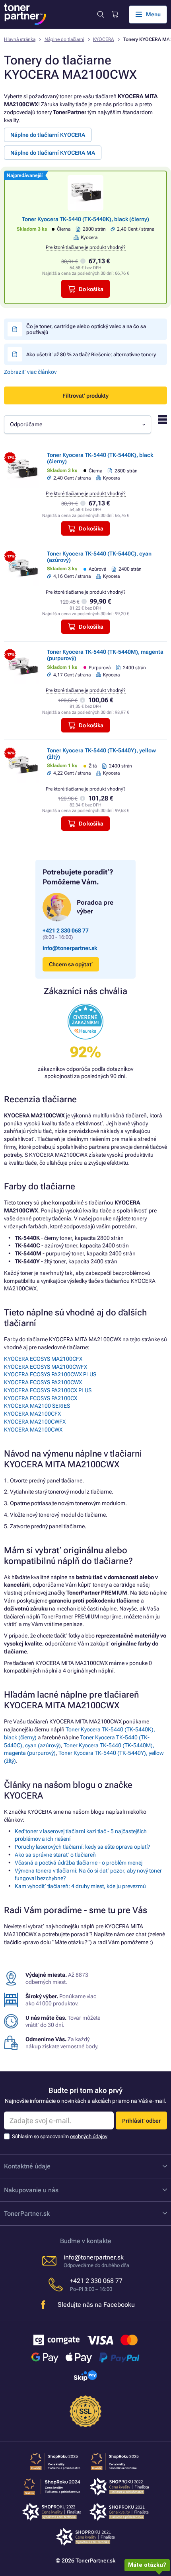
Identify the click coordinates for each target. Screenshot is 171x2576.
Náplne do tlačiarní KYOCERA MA (53, 153)
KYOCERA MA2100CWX (33, 1430)
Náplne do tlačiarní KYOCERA (48, 135)
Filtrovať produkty (85, 396)
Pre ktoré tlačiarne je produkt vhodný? (86, 247)
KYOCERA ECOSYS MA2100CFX (43, 1359)
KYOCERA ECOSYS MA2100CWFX (46, 1367)
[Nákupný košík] (115, 15)
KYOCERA (104, 39)
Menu (153, 14)
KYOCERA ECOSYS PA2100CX (41, 1398)
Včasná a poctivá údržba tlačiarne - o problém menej (79, 1863)
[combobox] (78, 424)
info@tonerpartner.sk (70, 948)
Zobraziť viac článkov (30, 372)
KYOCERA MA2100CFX (32, 1414)
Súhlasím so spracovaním (60, 2136)
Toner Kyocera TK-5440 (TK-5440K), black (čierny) (85, 219)
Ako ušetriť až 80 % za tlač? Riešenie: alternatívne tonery (91, 355)
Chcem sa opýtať (71, 964)
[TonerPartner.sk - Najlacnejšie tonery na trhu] (25, 14)
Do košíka (91, 289)
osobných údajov (89, 2136)
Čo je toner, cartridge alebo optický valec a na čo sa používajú (86, 329)
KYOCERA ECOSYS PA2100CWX (43, 1382)
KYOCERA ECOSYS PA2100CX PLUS (48, 1390)
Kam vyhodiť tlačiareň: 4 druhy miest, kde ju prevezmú (80, 1886)
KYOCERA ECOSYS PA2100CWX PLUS (50, 1374)
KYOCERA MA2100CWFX (35, 1422)
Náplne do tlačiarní (64, 39)
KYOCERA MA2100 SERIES (37, 1406)
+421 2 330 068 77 (66, 931)
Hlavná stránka (20, 39)
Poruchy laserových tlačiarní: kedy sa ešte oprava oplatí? (83, 1847)
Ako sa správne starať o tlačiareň (55, 1855)
